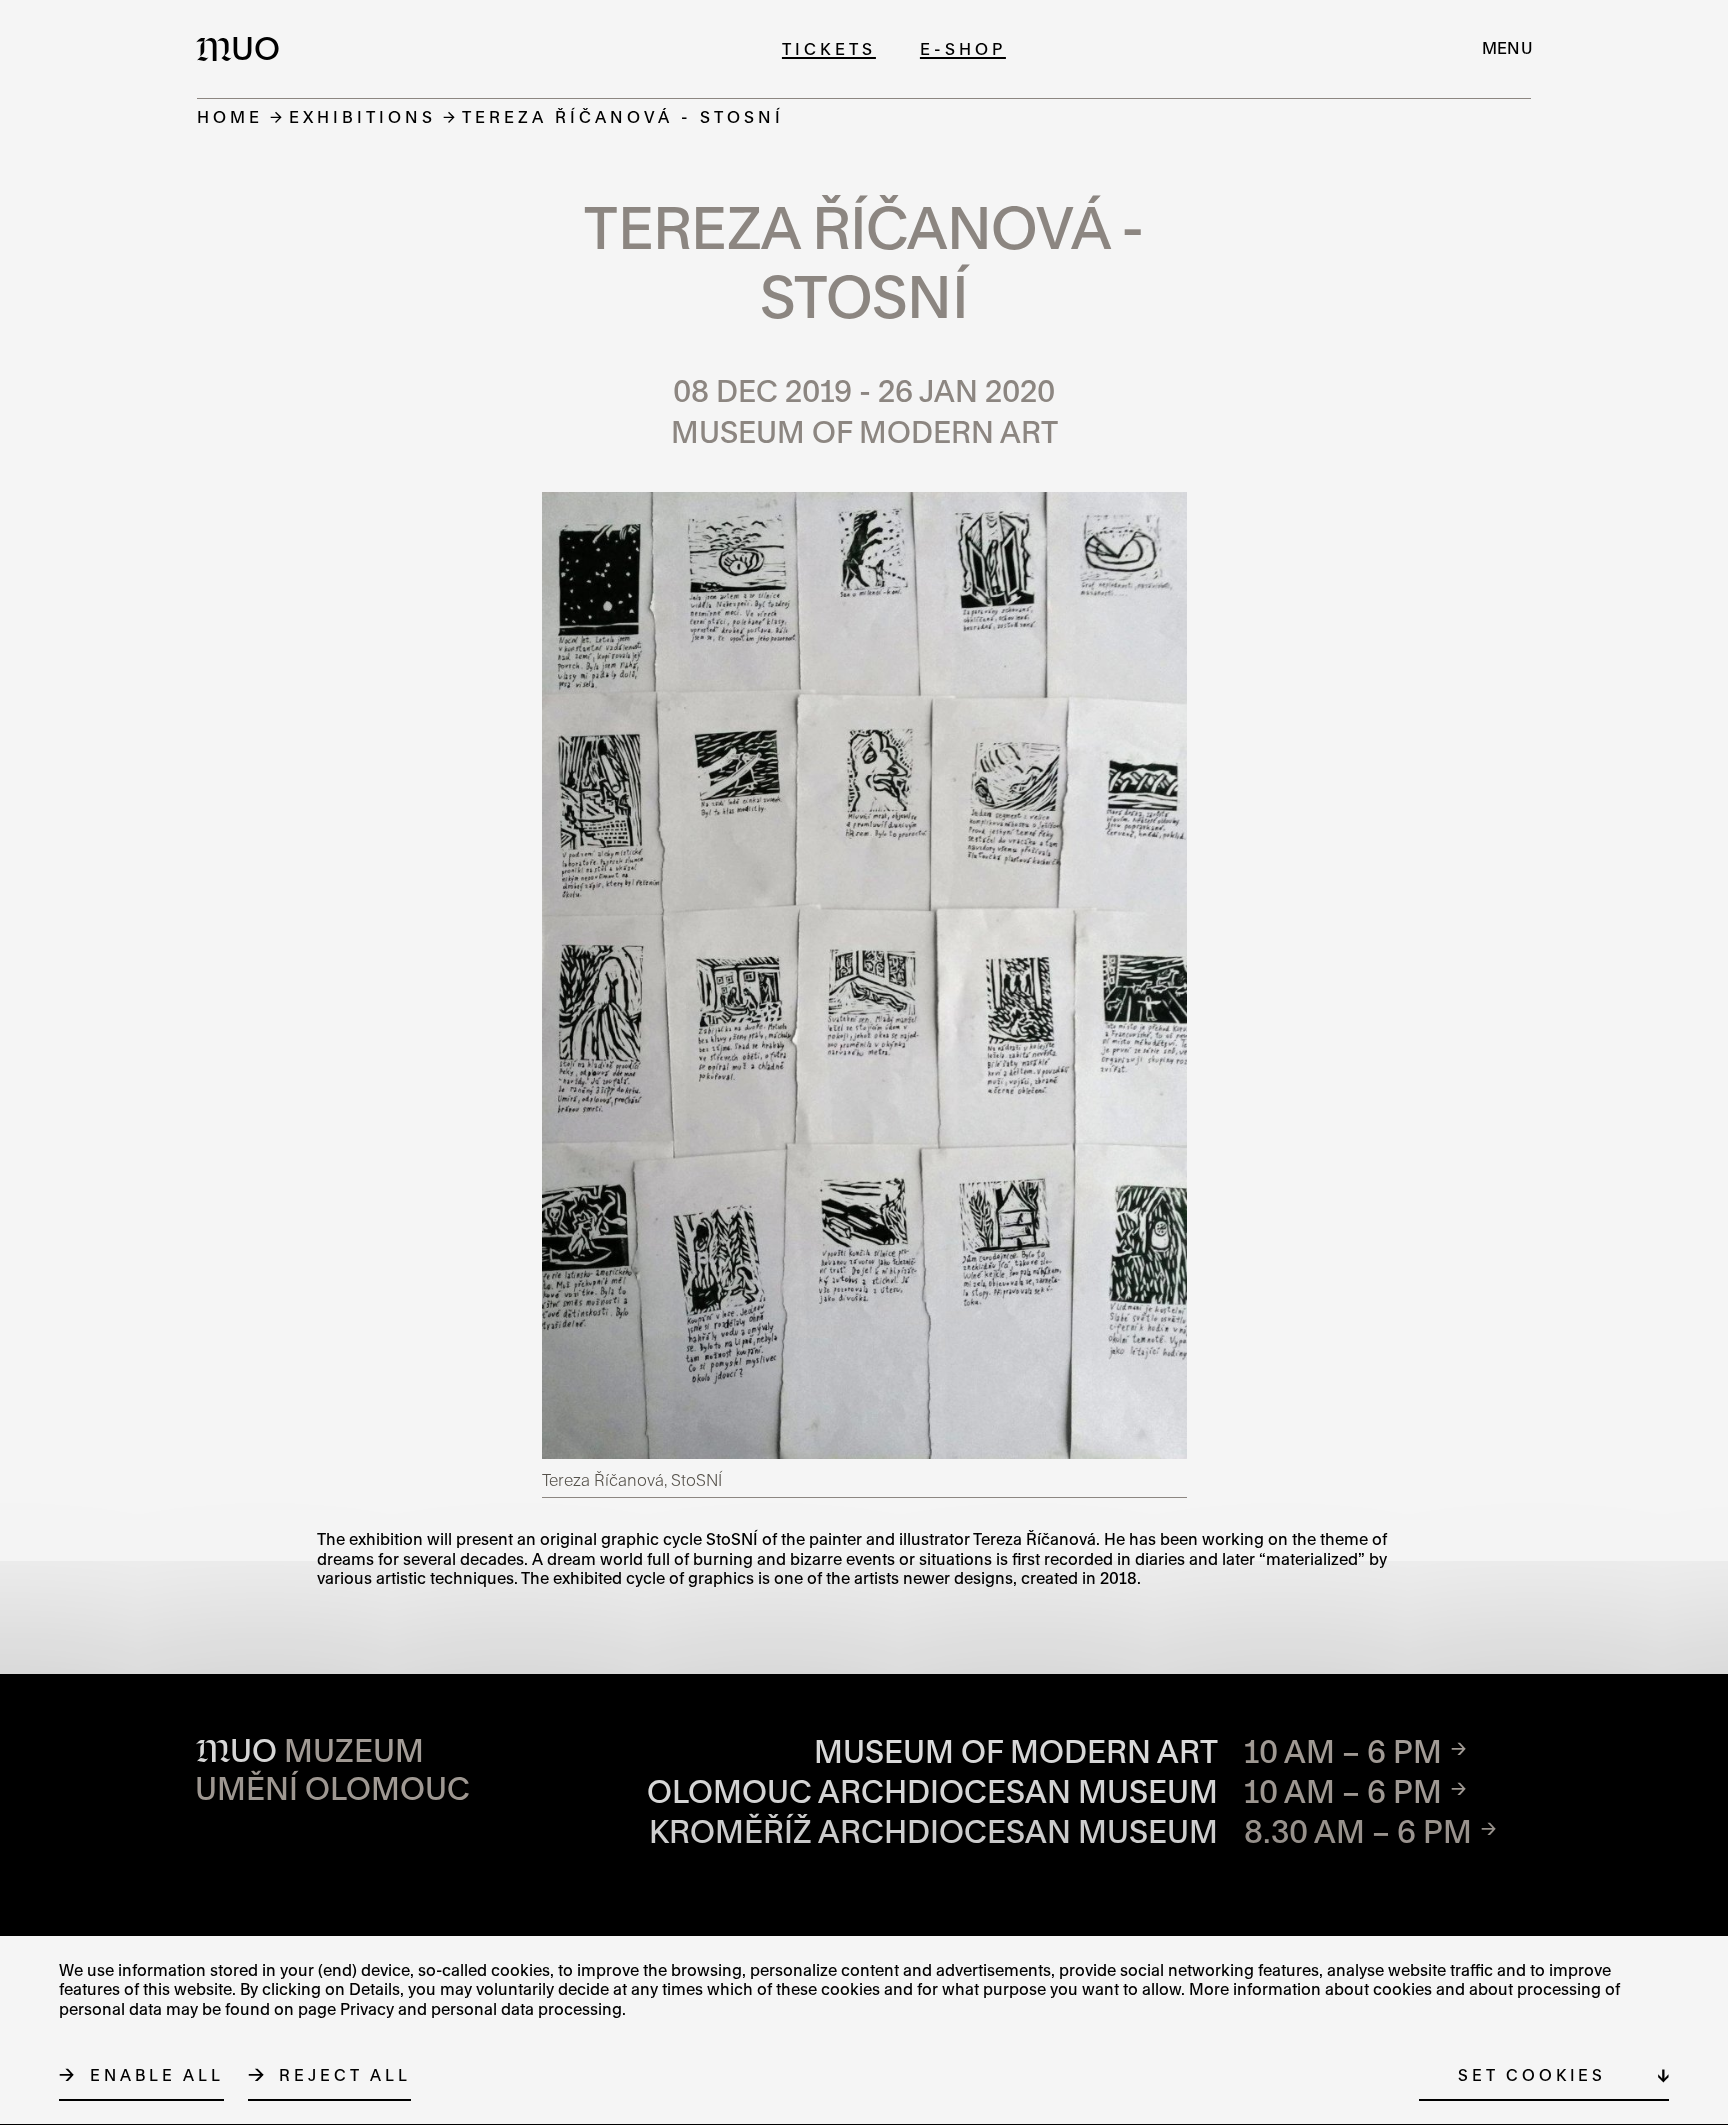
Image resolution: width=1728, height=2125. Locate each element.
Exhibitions (362, 116)
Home (230, 116)
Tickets (829, 48)
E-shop (963, 48)
